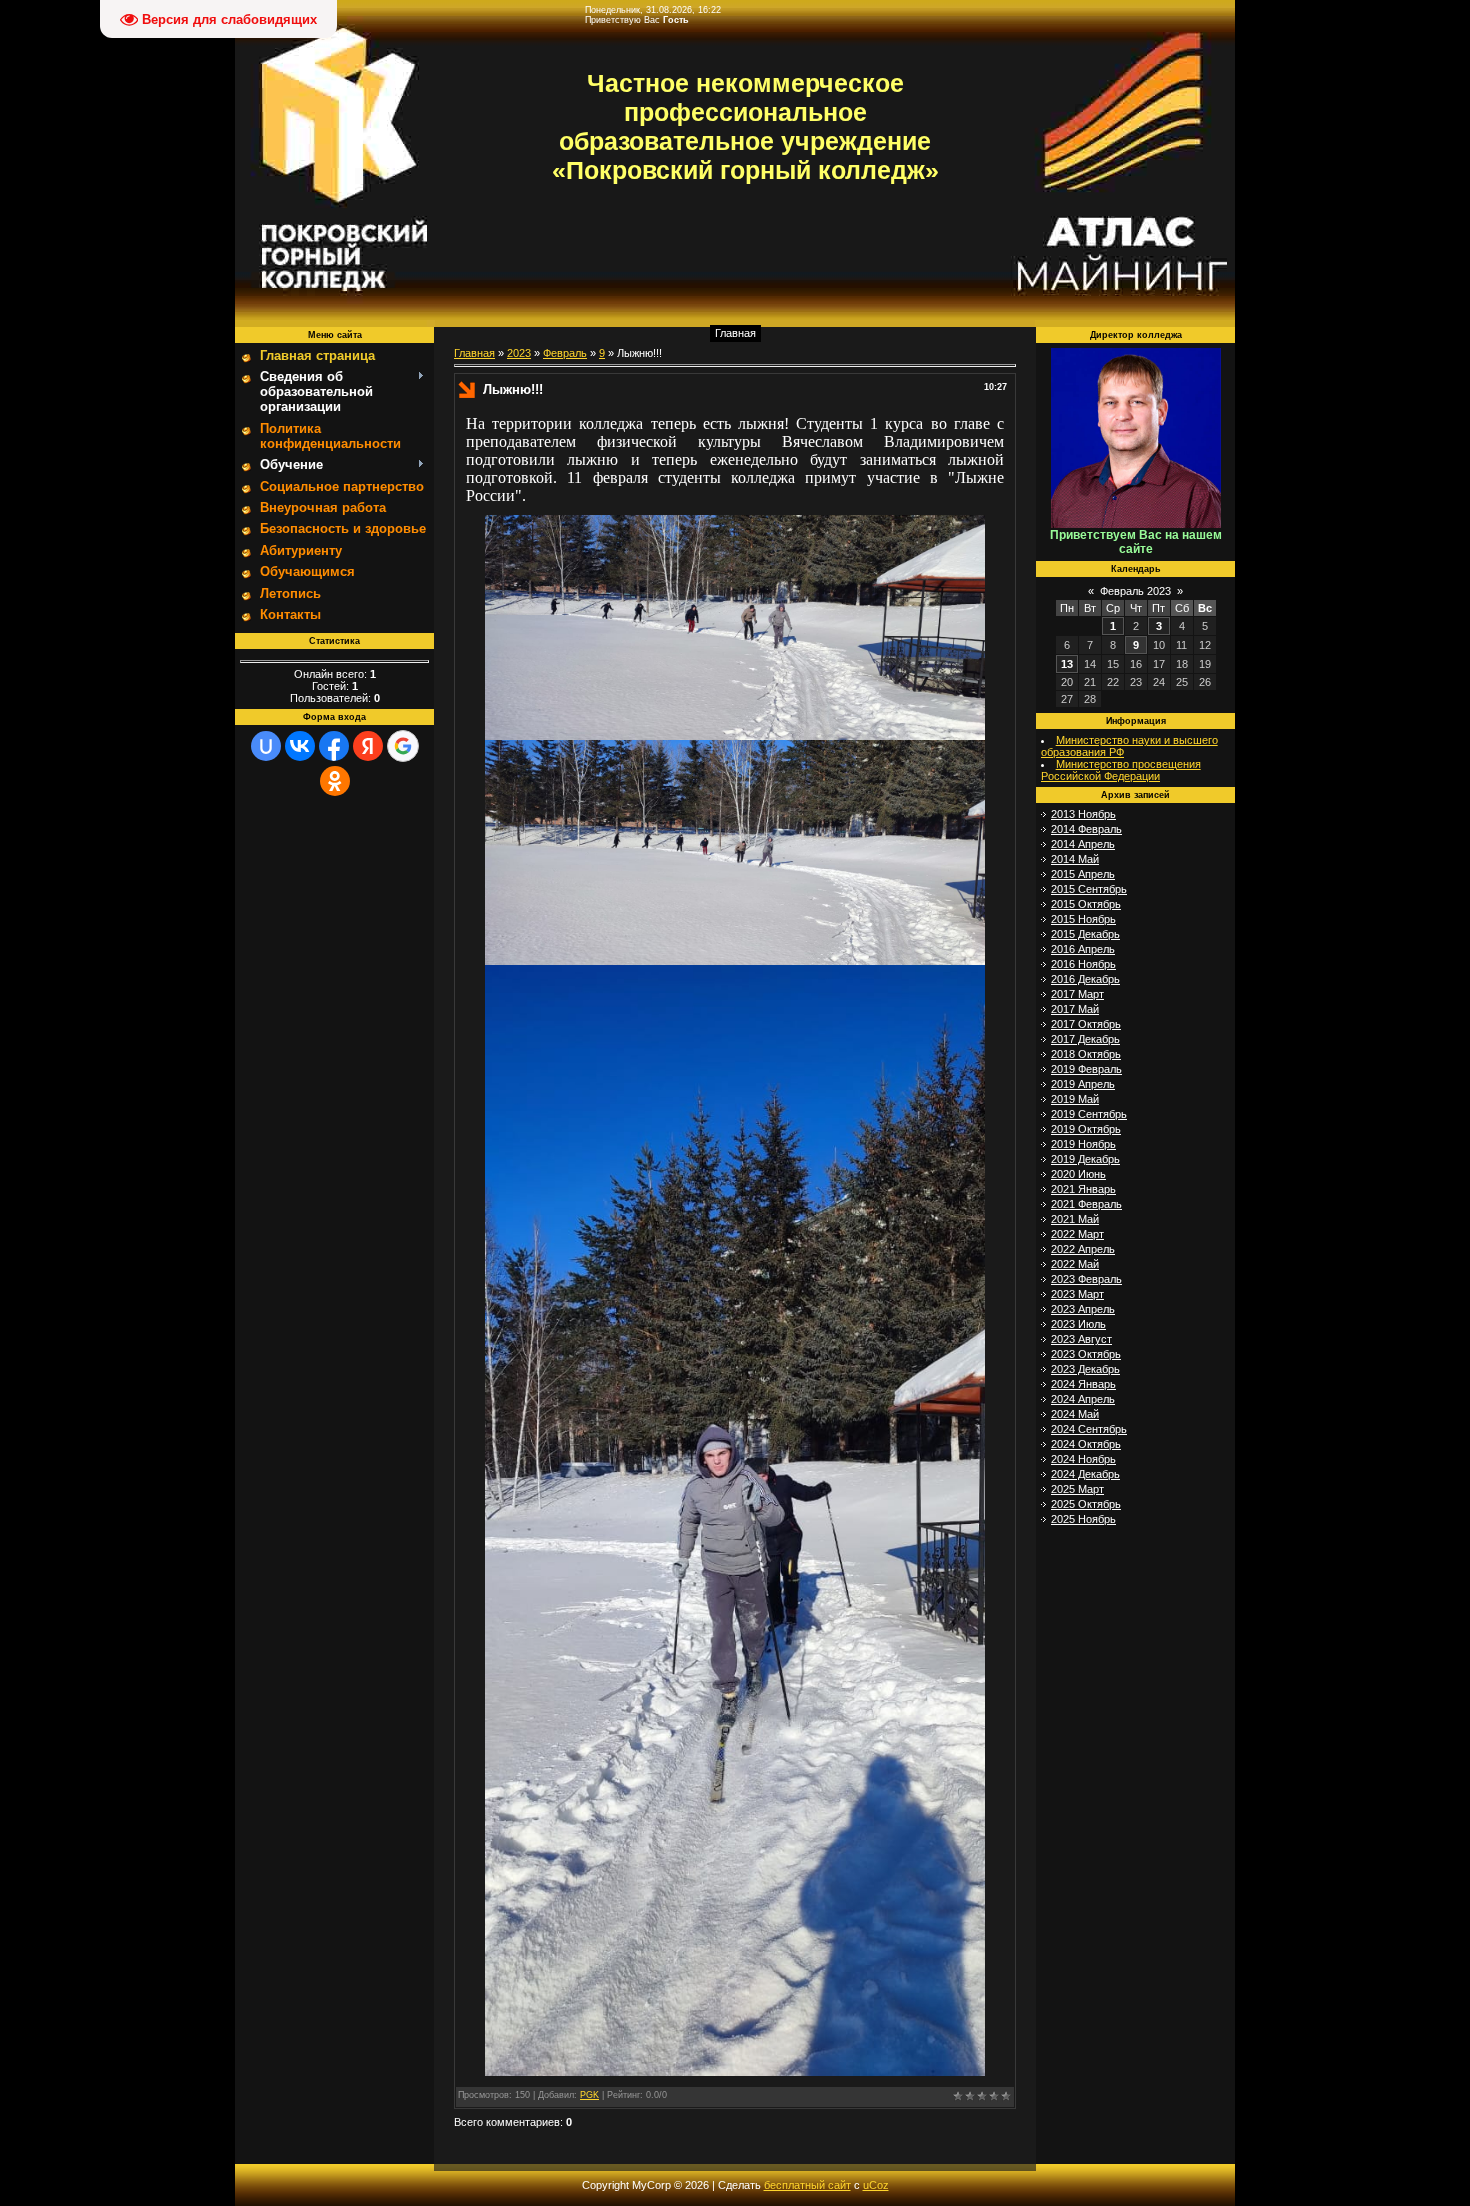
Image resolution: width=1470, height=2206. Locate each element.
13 (1067, 664)
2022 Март (1077, 1234)
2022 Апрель (1083, 1249)
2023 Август (1081, 1339)
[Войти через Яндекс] (368, 746)
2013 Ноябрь (1083, 814)
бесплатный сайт (807, 2185)
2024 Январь (1083, 1384)
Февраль (565, 353)
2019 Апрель (1083, 1084)
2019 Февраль (1086, 1069)
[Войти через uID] (266, 746)
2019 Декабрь (1085, 1159)
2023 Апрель (1083, 1309)
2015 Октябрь (1086, 904)
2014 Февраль (1086, 829)
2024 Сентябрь (1089, 1429)
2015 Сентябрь (1089, 889)
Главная (735, 333)
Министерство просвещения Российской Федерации (1121, 770)
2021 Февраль (1086, 1204)
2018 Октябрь (1086, 1054)
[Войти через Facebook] (334, 746)
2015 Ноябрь (1083, 919)
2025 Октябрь (1086, 1504)
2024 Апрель (1083, 1399)
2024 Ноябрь (1083, 1459)
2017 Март (1077, 994)
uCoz (876, 2185)
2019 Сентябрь (1089, 1114)
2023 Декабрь (1085, 1369)
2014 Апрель (1083, 844)
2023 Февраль (1086, 1279)
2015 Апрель (1083, 874)
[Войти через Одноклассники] (335, 781)
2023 (519, 353)
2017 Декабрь (1085, 1039)
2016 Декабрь (1085, 979)
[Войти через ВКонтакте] (300, 746)
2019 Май (1075, 1099)
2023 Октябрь (1086, 1354)
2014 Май (1075, 859)
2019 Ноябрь (1083, 1144)
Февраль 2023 (1135, 591)
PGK (589, 2095)
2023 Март (1077, 1294)
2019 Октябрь (1086, 1129)
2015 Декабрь (1085, 934)
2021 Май (1075, 1219)
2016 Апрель (1083, 949)
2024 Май (1075, 1414)
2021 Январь (1083, 1189)
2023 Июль (1078, 1324)
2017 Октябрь (1086, 1024)
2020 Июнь (1078, 1174)
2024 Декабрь (1085, 1474)
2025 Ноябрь (1083, 1519)
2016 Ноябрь (1083, 964)
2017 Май (1075, 1009)
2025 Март (1077, 1489)
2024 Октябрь (1086, 1444)
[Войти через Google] (403, 746)
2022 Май (1075, 1264)
